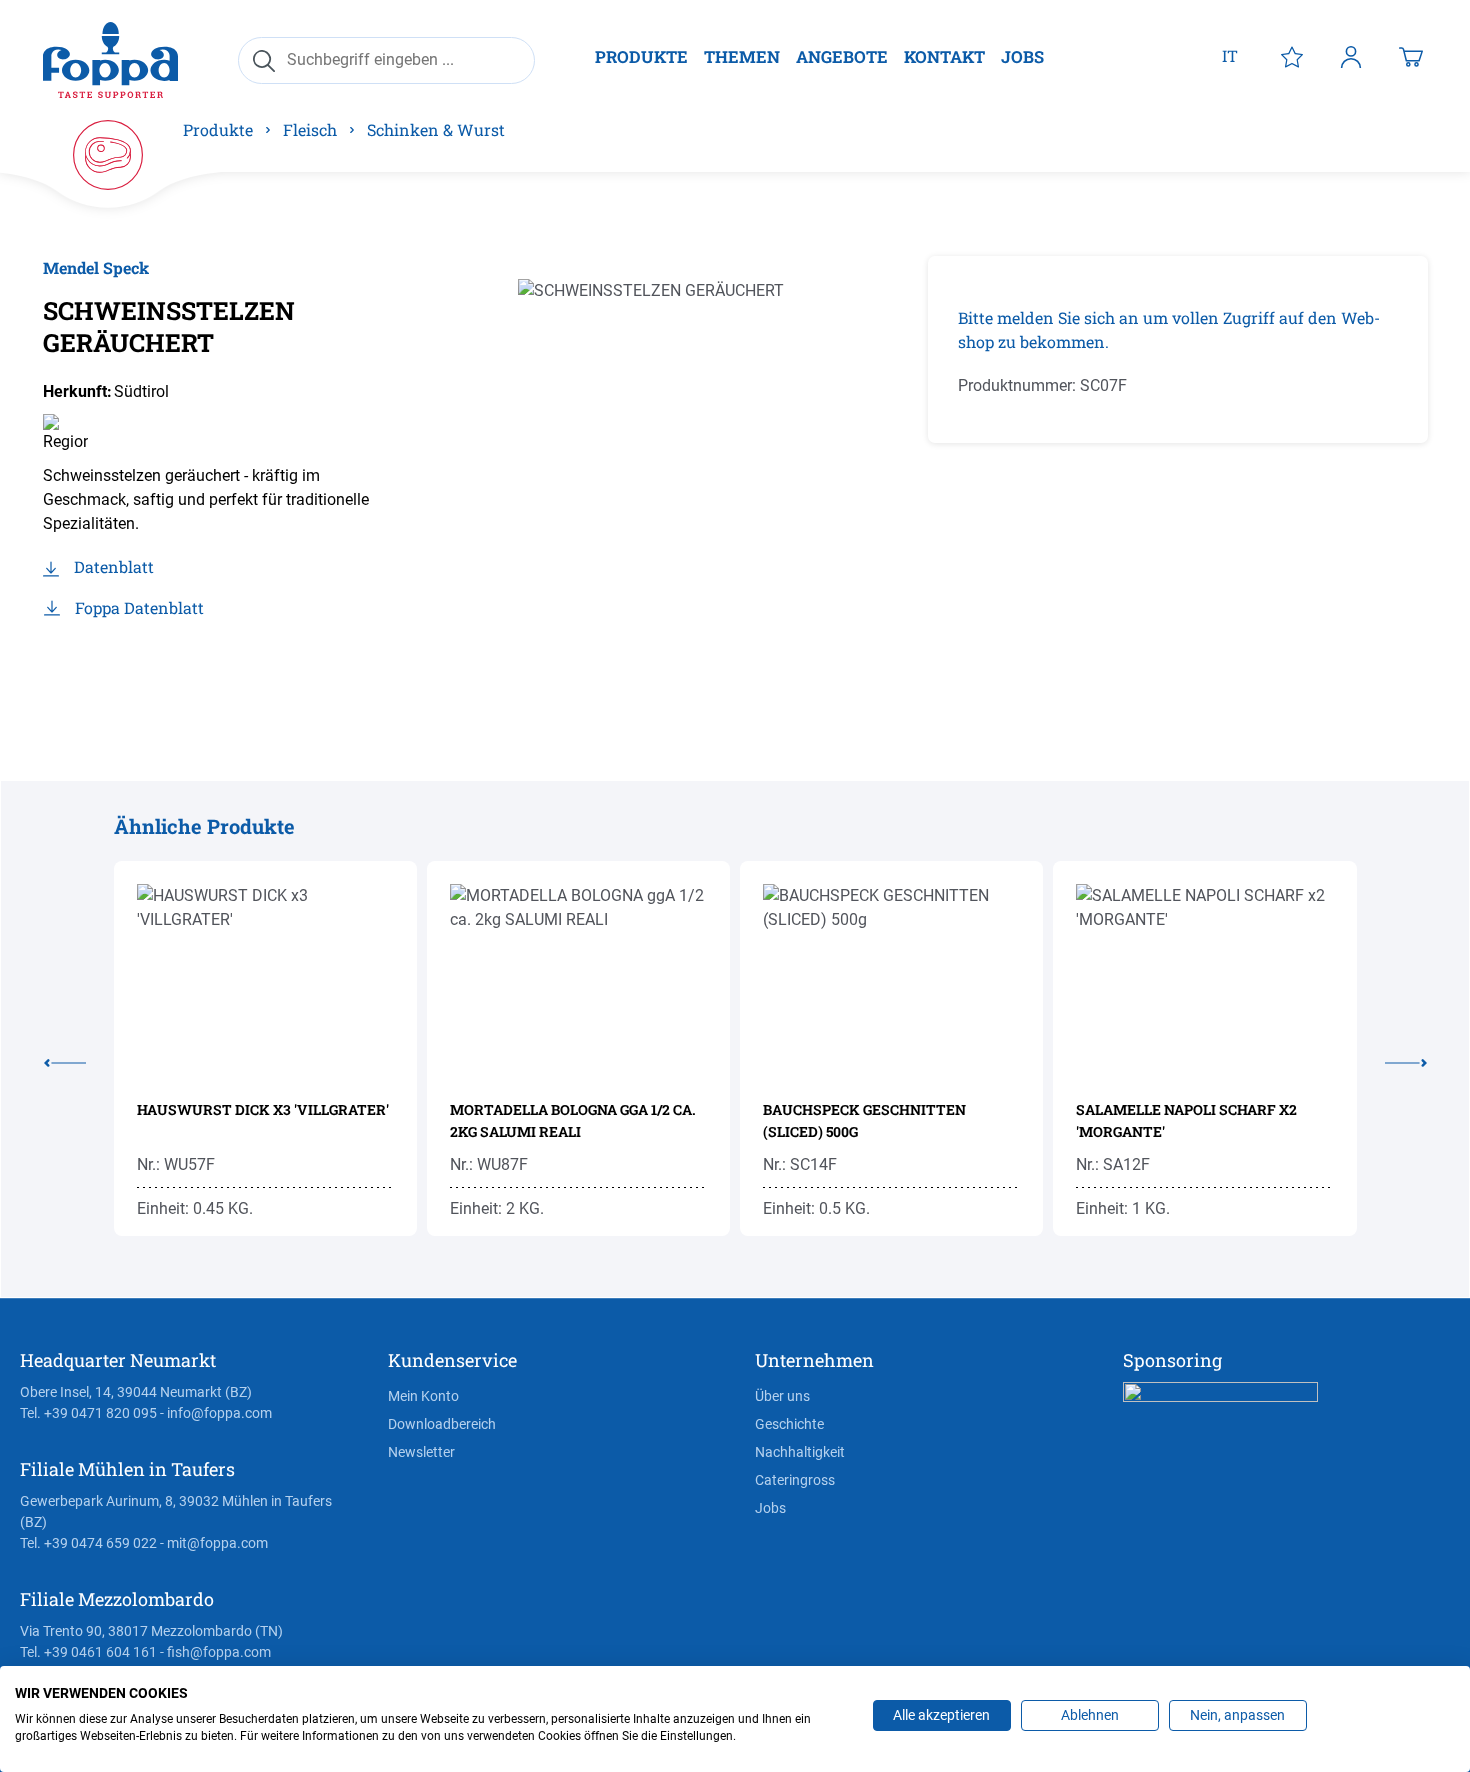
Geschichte (789, 1424)
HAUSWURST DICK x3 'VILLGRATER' (263, 1109)
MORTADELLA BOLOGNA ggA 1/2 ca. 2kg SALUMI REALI (573, 1120)
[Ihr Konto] (1351, 56)
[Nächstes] (1392, 1059)
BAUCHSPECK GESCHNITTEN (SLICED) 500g (864, 1120)
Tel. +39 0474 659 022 (88, 1543)
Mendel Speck (96, 267)
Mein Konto (423, 1396)
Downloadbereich (442, 1424)
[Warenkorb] (1411, 56)
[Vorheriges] (79, 1059)
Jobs (770, 1508)
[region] (710, 471)
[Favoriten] (1292, 56)
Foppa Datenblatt (139, 607)
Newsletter (421, 1452)
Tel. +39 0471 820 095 (88, 1413)
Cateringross (795, 1480)
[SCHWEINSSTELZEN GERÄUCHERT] (710, 471)
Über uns (782, 1396)
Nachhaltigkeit (800, 1452)
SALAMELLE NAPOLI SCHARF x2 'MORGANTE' (1186, 1120)
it (1230, 55)
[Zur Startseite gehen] (110, 59)
